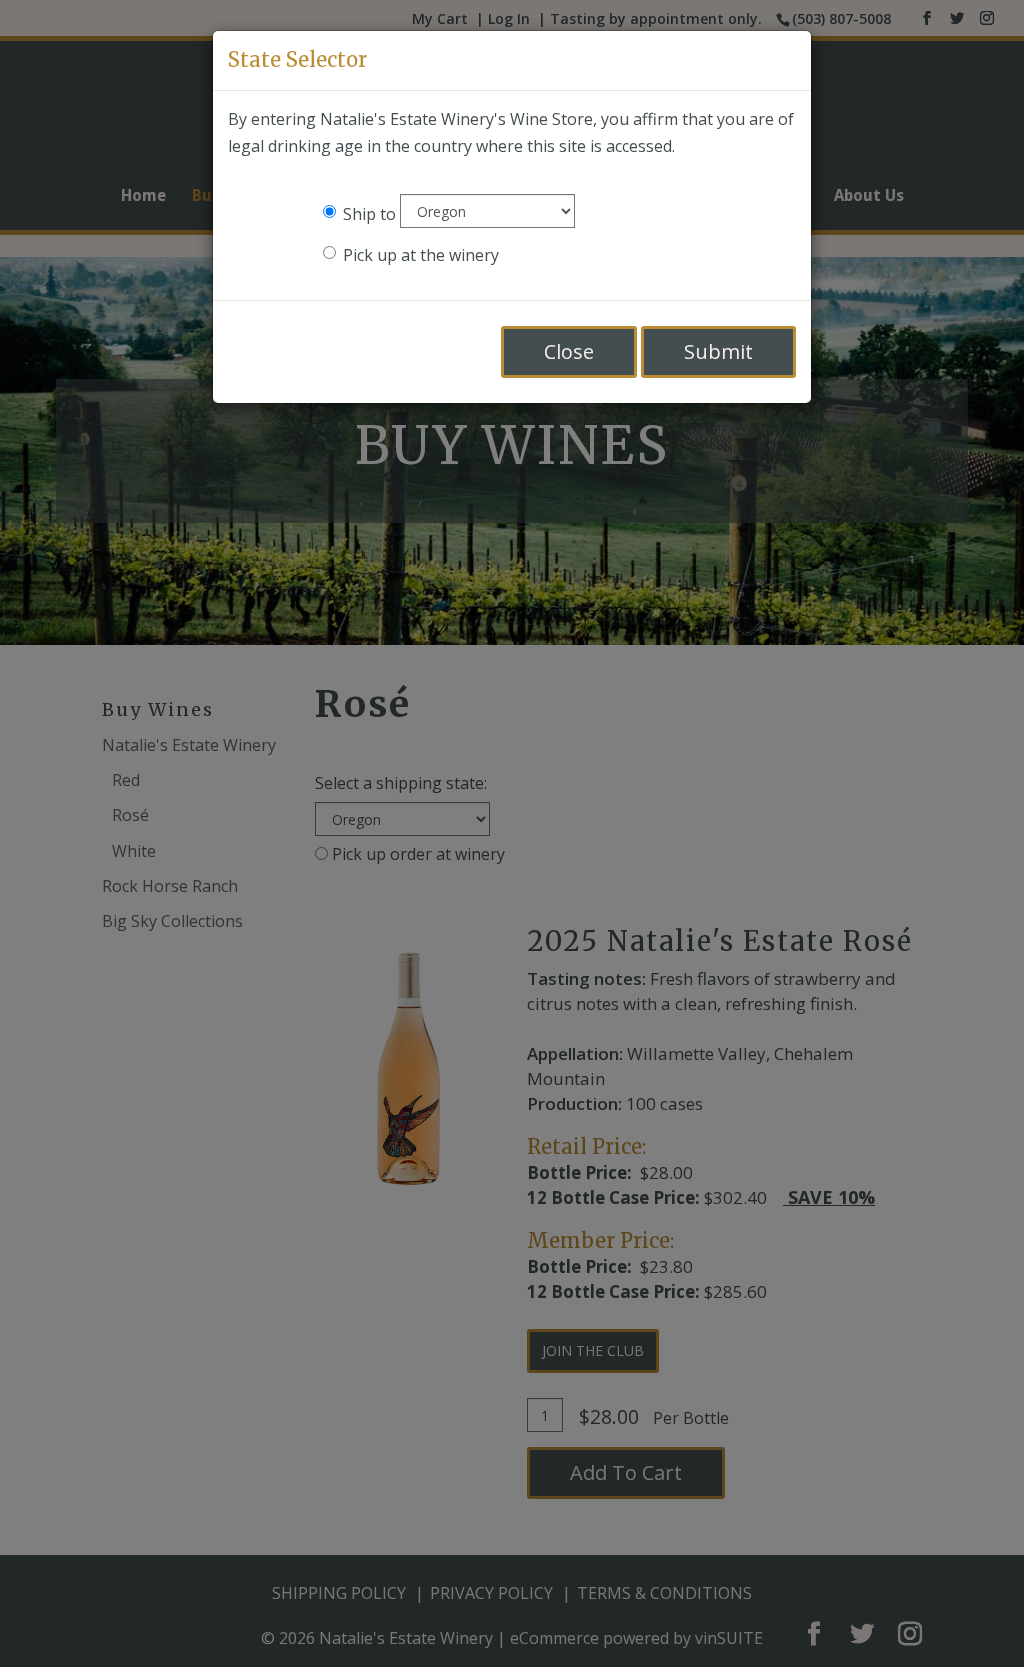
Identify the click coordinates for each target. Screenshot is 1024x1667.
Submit (718, 351)
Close (569, 351)
